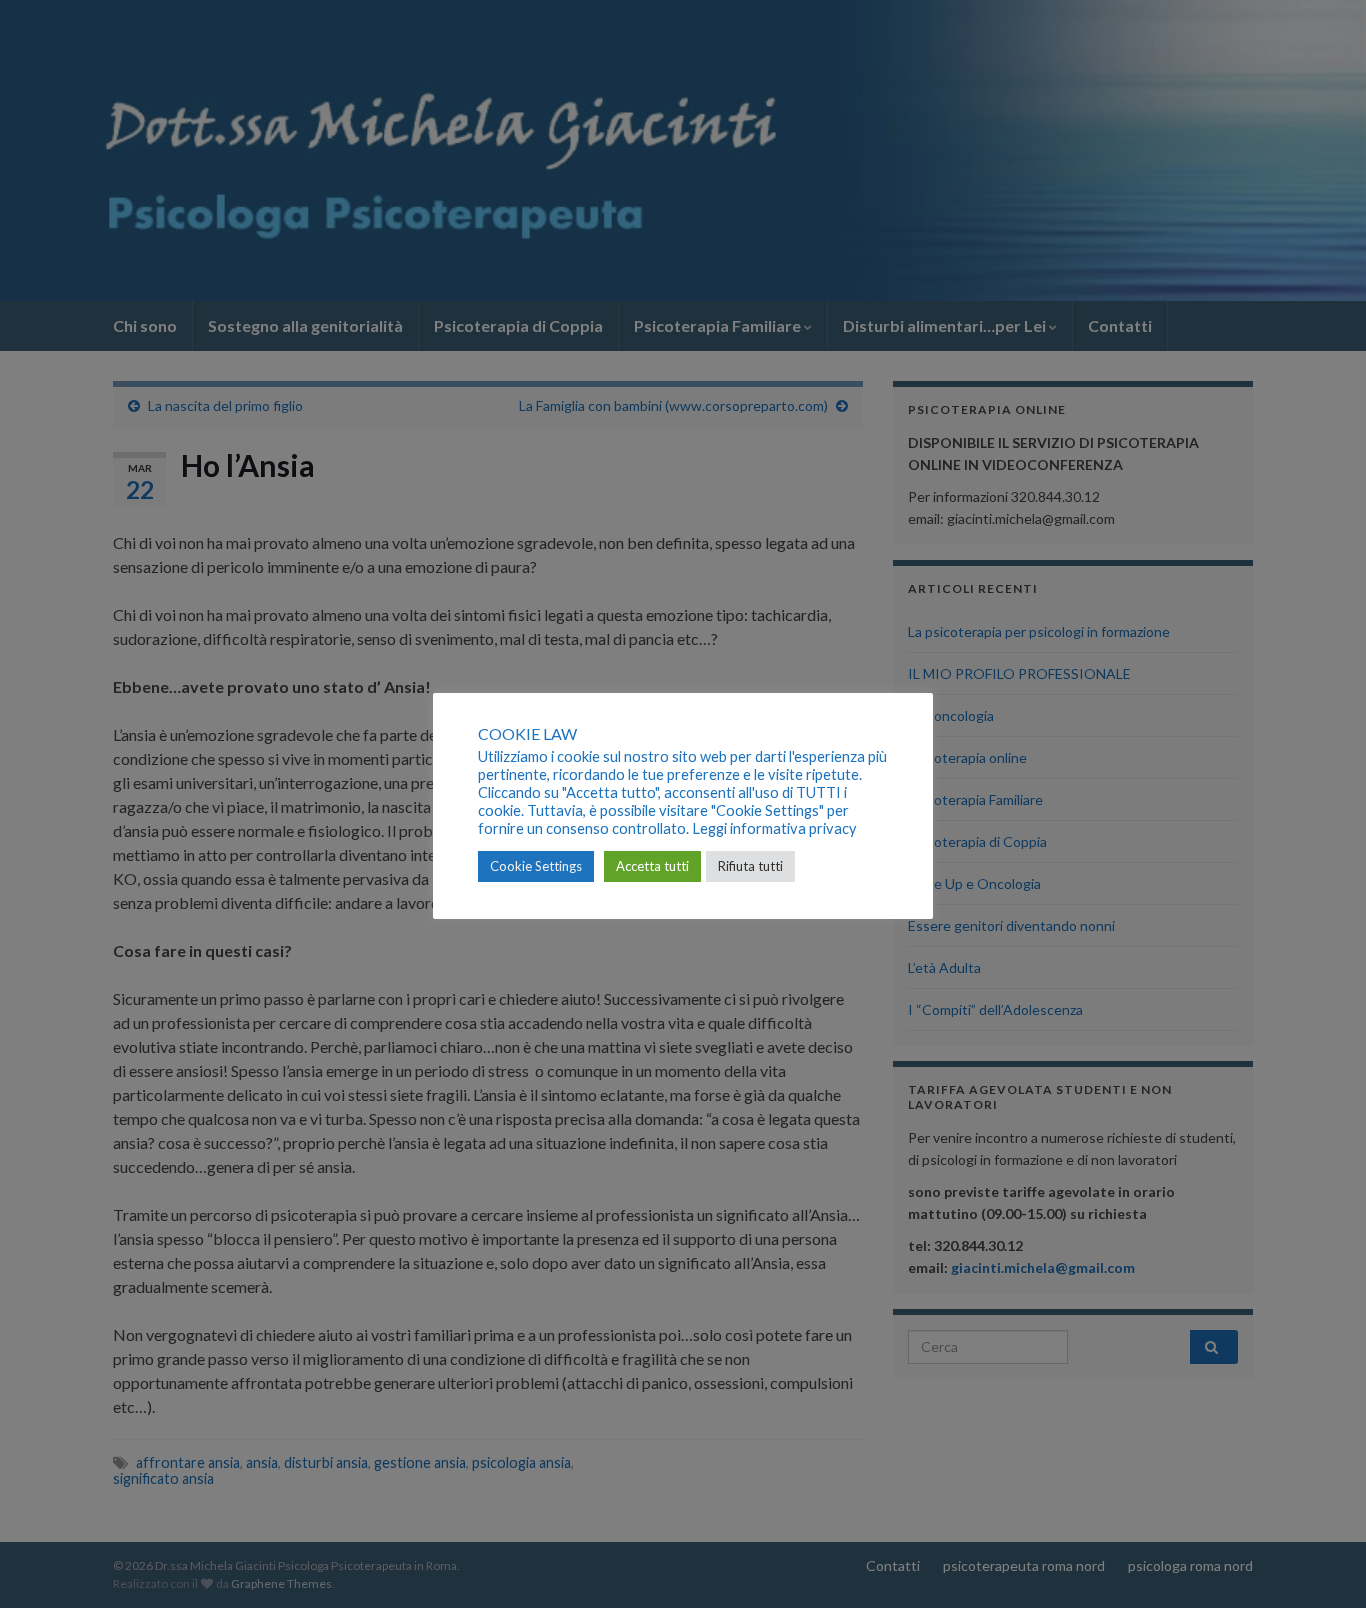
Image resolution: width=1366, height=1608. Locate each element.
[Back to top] (1321, 1563)
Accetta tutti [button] (652, 866)
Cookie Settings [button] (536, 866)
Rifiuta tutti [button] (750, 866)
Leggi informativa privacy (774, 828)
